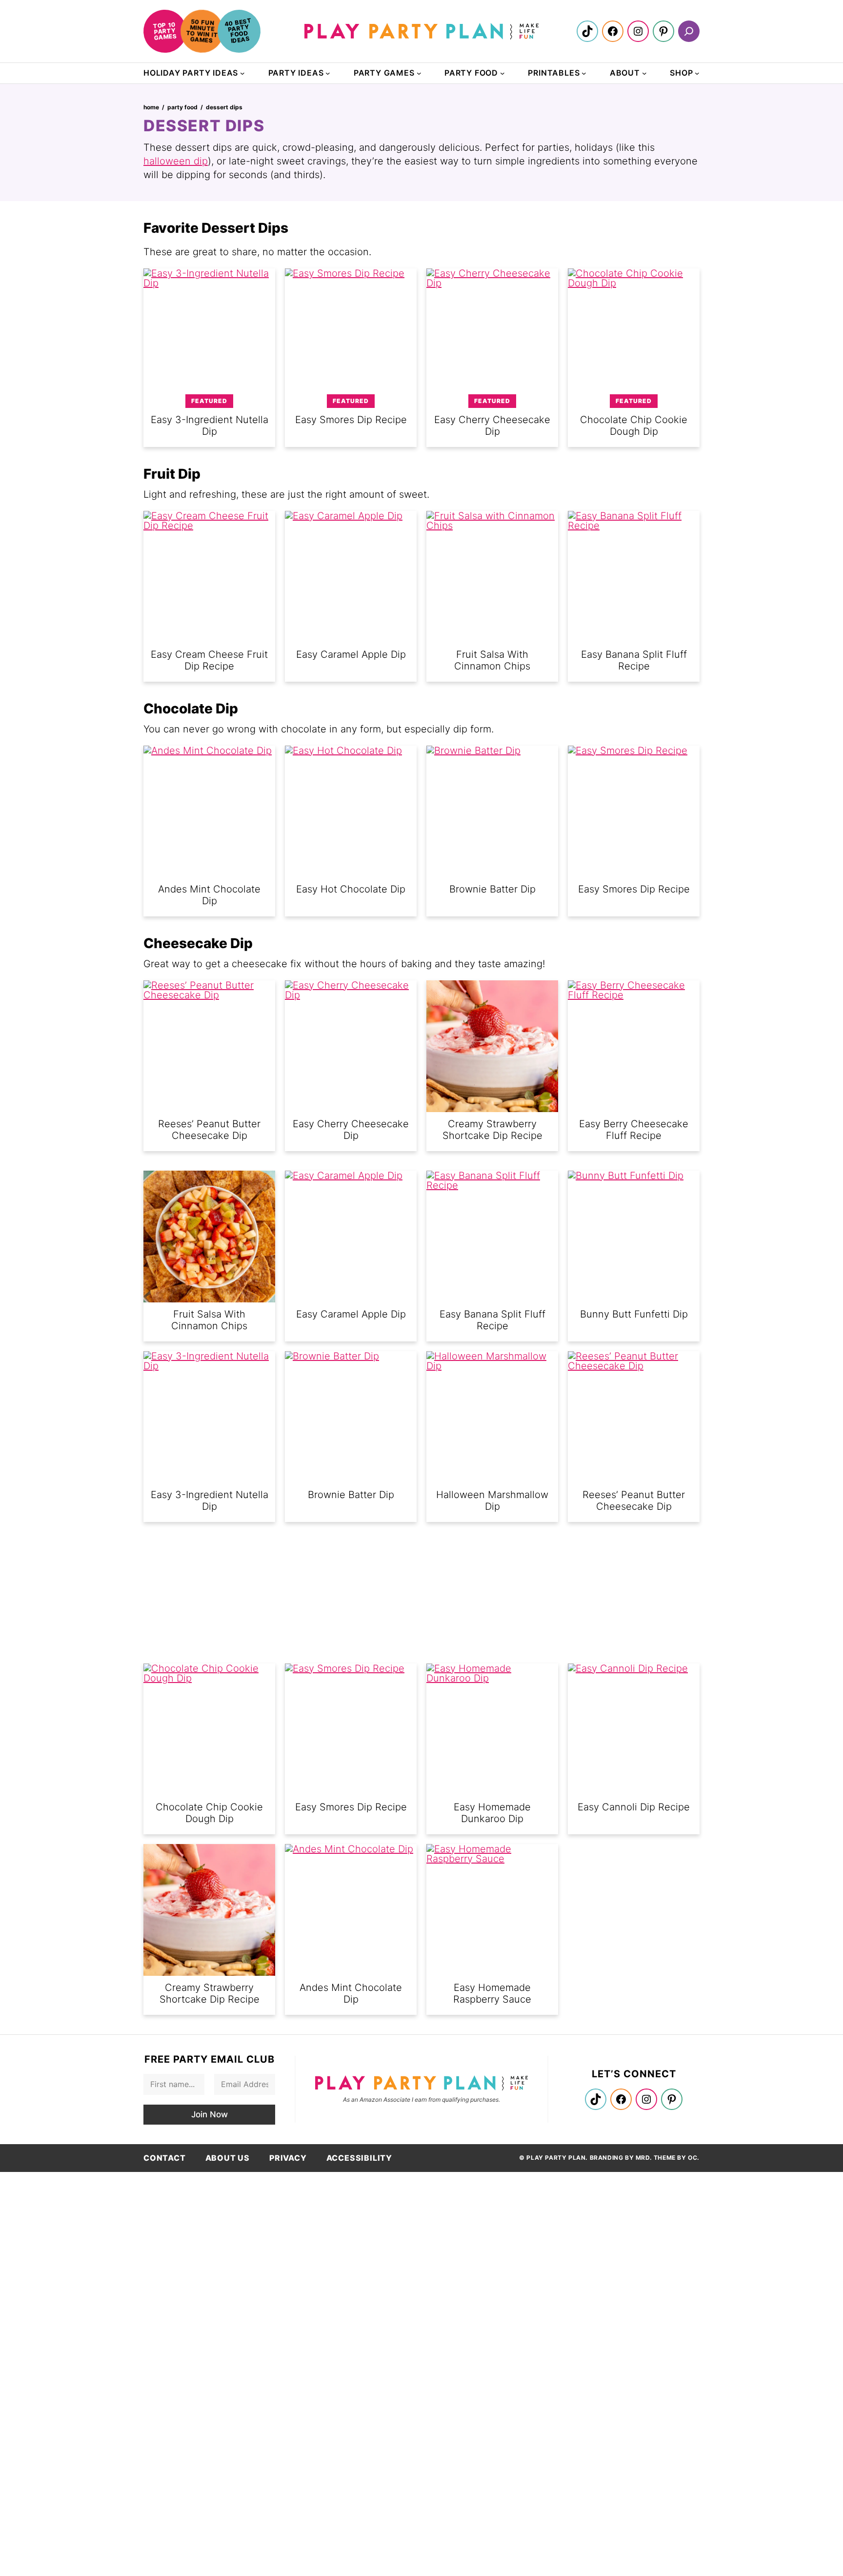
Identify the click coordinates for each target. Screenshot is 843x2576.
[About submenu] (644, 73)
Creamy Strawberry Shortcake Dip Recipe (492, 1130)
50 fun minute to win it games (202, 31)
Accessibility (359, 2158)
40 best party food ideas (238, 30)
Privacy (288, 2158)
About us (228, 2158)
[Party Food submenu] (502, 73)
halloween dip (176, 161)
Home (151, 107)
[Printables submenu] (584, 73)
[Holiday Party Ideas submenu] (242, 73)
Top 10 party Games (165, 31)
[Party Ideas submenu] (328, 73)
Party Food (182, 107)
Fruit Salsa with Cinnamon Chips (209, 1320)
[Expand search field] (689, 31)
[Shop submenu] (697, 73)
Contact (165, 2158)
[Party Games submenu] (419, 73)
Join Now (210, 2114)
